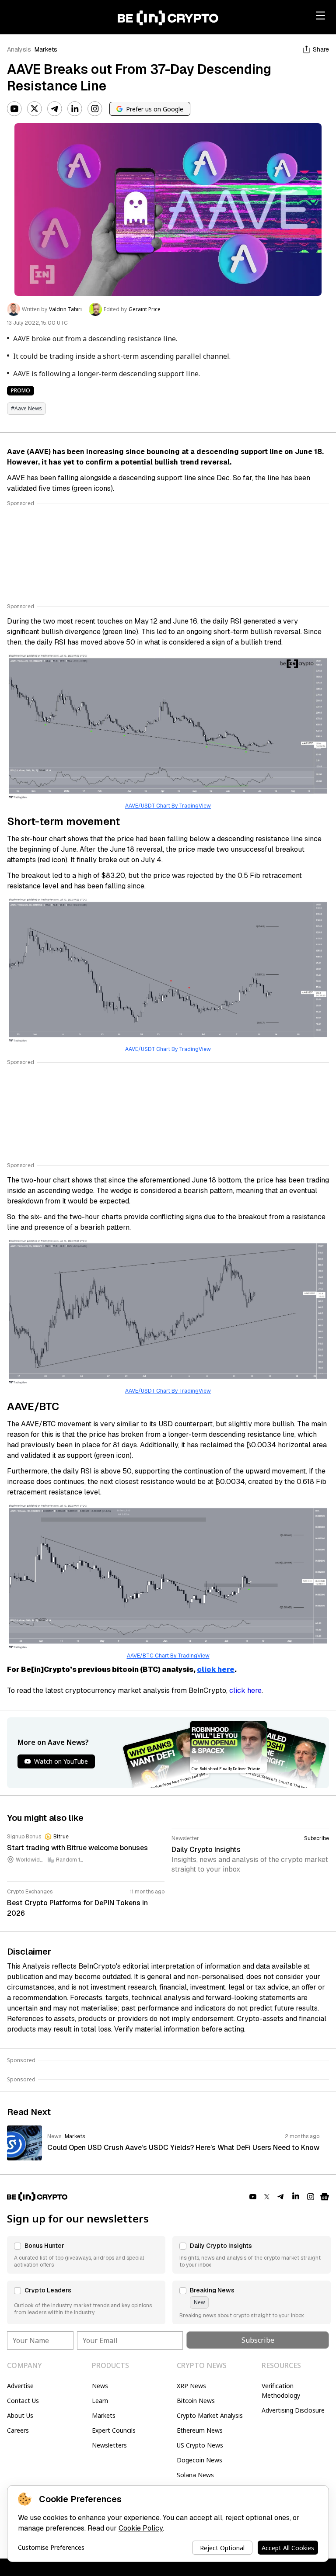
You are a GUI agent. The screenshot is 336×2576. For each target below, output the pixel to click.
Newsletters (109, 2445)
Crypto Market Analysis (210, 2415)
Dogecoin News (199, 2460)
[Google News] (325, 2197)
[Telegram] (55, 109)
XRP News (191, 2386)
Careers (18, 2430)
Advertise (20, 2386)
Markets (46, 49)
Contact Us (23, 2401)
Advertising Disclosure (293, 2410)
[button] (86, 2255)
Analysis (19, 49)
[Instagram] (95, 109)
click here (216, 1669)
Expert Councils (114, 2430)
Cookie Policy (141, 2528)
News (100, 2386)
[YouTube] (14, 109)
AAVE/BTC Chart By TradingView (168, 1656)
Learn (100, 2401)
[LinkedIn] (75, 109)
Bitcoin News (196, 2401)
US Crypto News (200, 2445)
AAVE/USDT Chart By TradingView (168, 806)
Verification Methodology (281, 2391)
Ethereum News (200, 2430)
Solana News (195, 2475)
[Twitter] (35, 109)
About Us (20, 2415)
